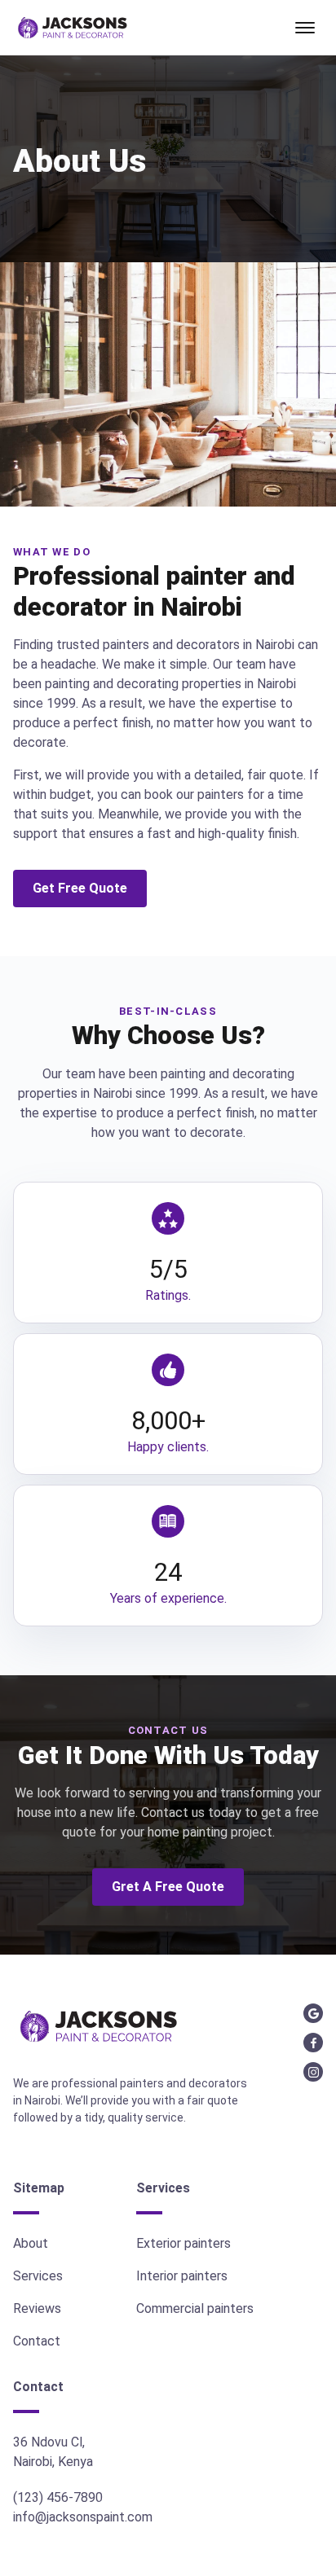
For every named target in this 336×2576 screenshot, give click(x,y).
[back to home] (73, 28)
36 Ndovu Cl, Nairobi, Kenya (53, 2452)
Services (38, 2276)
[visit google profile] (313, 2013)
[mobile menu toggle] (305, 28)
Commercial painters (195, 2308)
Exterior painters (183, 2243)
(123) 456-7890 (58, 2497)
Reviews (37, 2308)
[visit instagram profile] (313, 2072)
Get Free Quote (80, 888)
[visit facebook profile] (313, 2043)
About (31, 2243)
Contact (37, 2341)
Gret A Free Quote (168, 1887)
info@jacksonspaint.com (83, 2517)
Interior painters (182, 2276)
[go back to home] (99, 2028)
